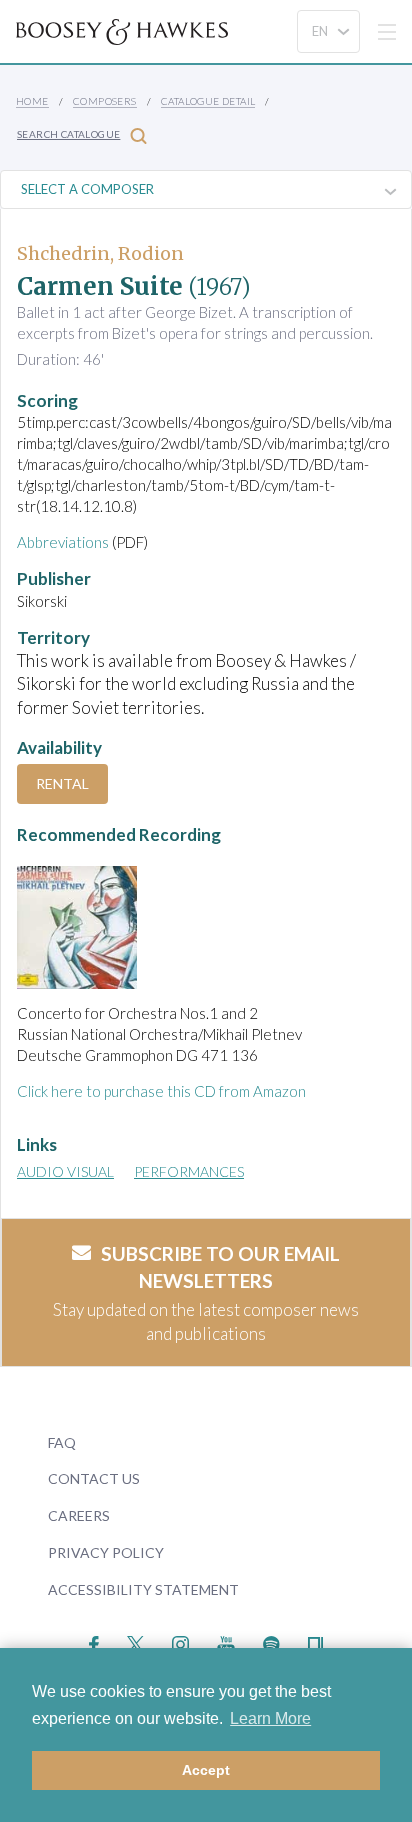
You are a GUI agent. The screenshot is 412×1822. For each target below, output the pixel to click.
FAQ (62, 1442)
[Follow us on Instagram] (180, 1642)
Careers (79, 1515)
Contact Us (94, 1478)
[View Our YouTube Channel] (226, 1642)
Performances (189, 1171)
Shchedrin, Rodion (100, 253)
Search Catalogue (68, 134)
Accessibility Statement (143, 1589)
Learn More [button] (270, 1718)
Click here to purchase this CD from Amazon (161, 1091)
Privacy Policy (106, 1552)
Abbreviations (63, 542)
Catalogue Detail (208, 101)
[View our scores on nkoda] (315, 1642)
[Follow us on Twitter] (135, 1642)
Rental (62, 783)
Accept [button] (206, 1770)
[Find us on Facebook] (94, 1642)
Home (32, 101)
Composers (105, 101)
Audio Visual (65, 1171)
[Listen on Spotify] (271, 1642)
